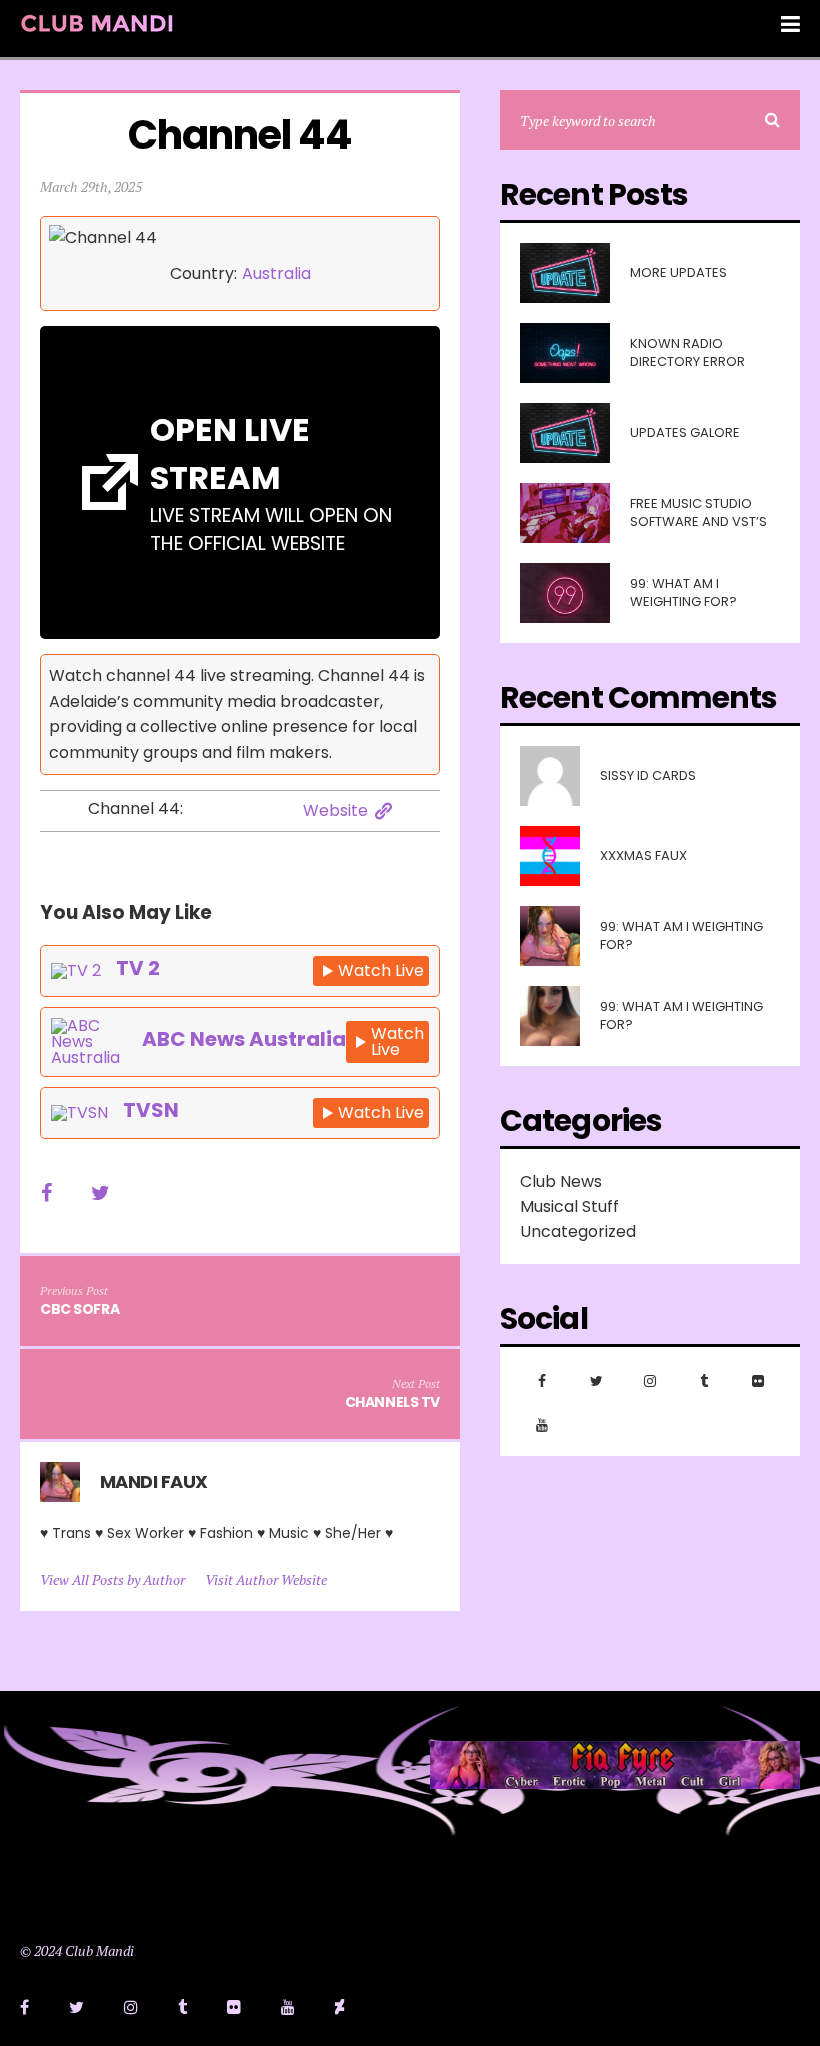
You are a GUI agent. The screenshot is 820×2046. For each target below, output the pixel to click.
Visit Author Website (266, 1579)
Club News (561, 1181)
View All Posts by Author (112, 1579)
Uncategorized (578, 1231)
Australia (276, 274)
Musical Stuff (569, 1206)
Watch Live (381, 970)
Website (335, 811)
